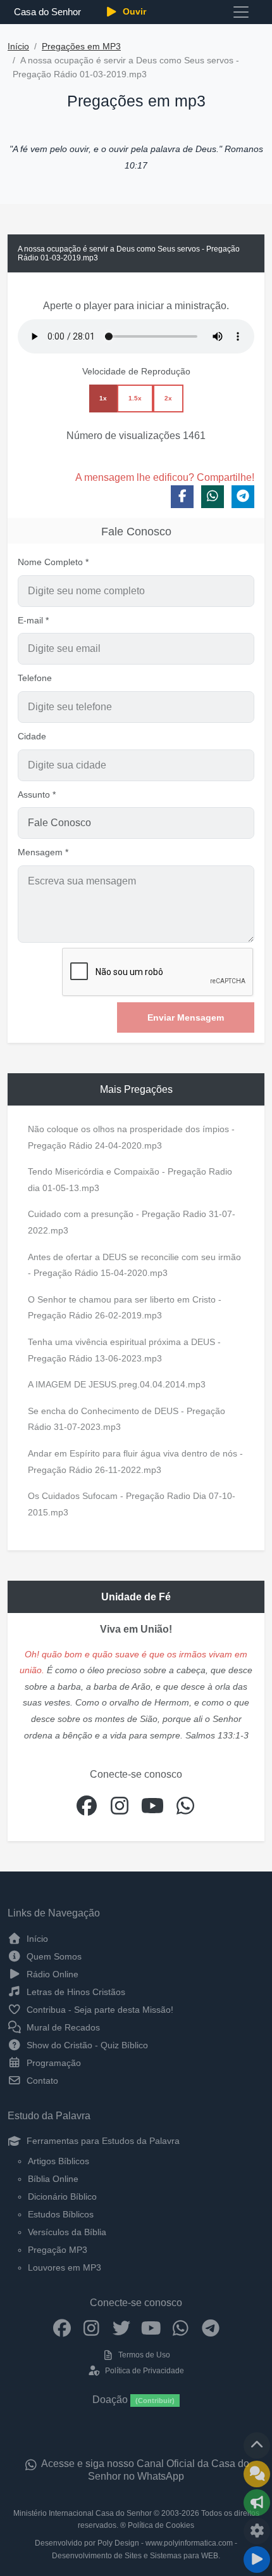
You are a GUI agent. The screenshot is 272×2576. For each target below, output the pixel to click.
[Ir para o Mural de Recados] (257, 2474)
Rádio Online (51, 1974)
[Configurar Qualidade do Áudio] (257, 2531)
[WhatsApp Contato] (181, 2328)
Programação (53, 2063)
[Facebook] (62, 2328)
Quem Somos (53, 1956)
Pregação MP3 (58, 2250)
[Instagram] (91, 2328)
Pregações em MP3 (81, 47)
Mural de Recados (62, 2027)
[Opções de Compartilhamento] (257, 2503)
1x (103, 398)
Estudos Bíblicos (61, 2214)
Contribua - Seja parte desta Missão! (99, 2010)
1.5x (135, 398)
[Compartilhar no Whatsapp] (213, 497)
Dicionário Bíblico (62, 2197)
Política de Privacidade (143, 2371)
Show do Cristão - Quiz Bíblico (86, 2045)
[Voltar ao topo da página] (257, 2445)
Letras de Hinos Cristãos (75, 1992)
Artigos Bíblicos (59, 2161)
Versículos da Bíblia (67, 2232)
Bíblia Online (53, 2179)
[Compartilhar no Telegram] (243, 497)
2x (168, 398)
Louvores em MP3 (65, 2267)
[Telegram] (210, 2328)
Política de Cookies (161, 2525)
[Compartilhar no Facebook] (182, 497)
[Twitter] (121, 2328)
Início (18, 47)
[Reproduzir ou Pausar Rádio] (257, 2560)
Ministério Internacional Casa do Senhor (83, 2513)
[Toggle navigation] (241, 12)
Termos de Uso (143, 2355)
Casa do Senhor (47, 12)
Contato (41, 2081)
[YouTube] (151, 2328)
